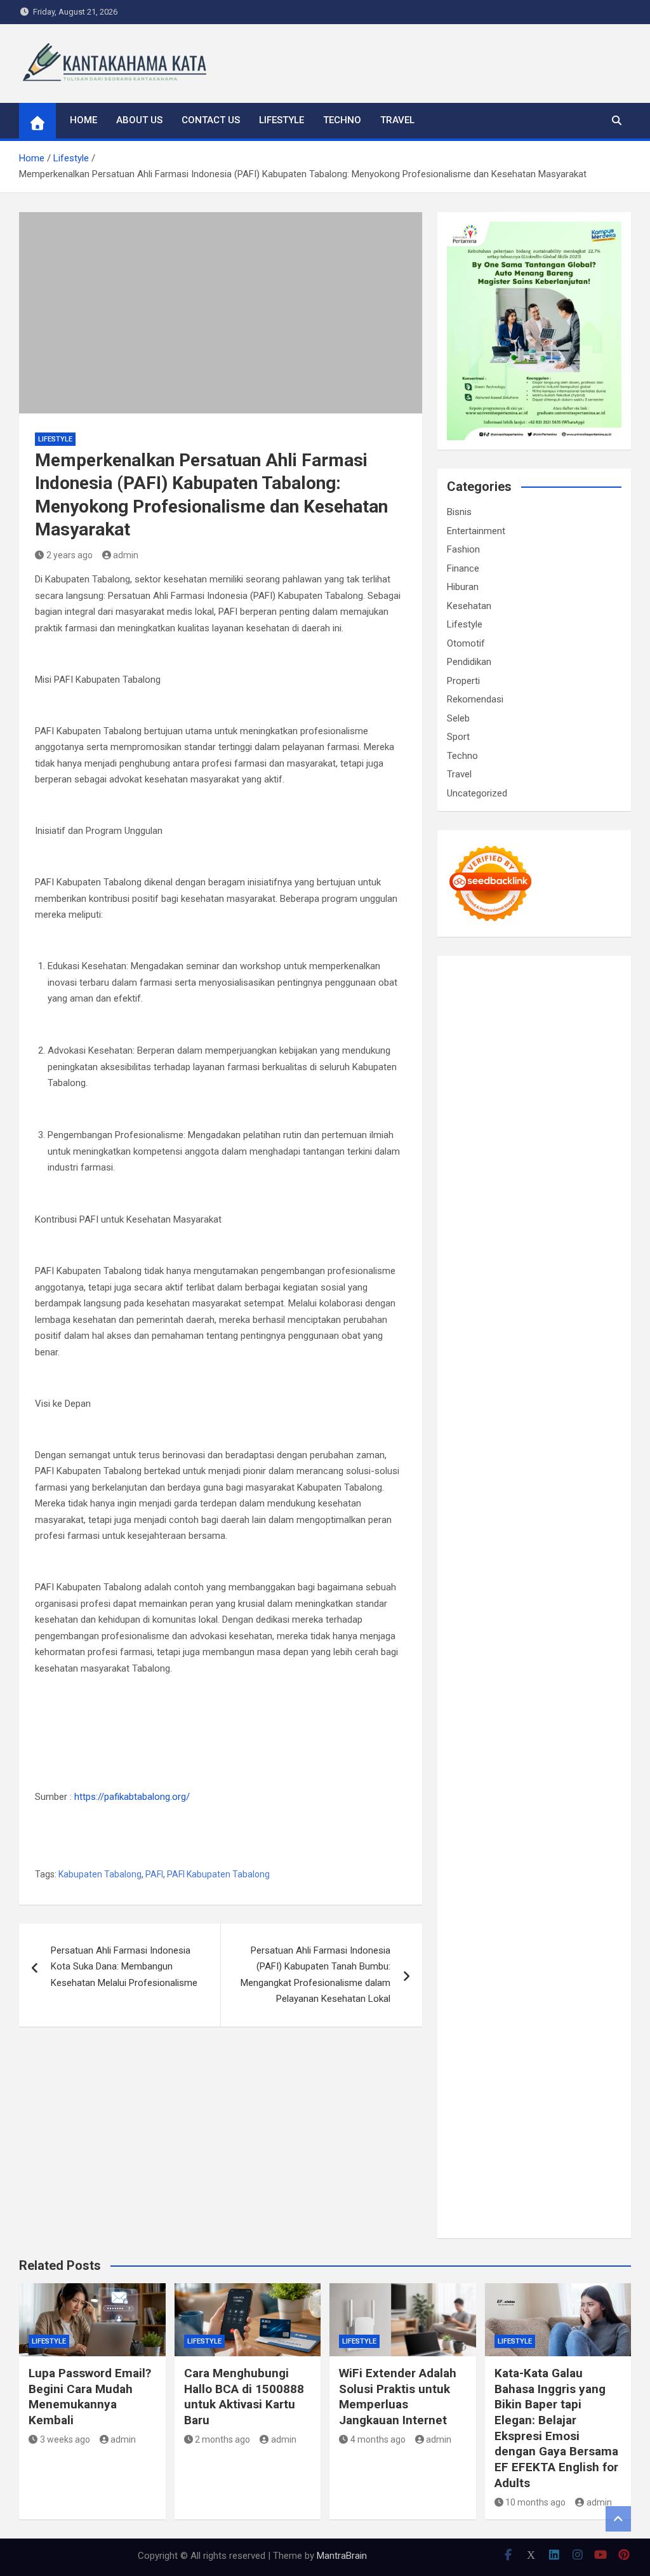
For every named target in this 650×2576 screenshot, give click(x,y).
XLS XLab (467, 1604)
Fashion (463, 549)
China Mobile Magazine (545, 1345)
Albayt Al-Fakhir (480, 1103)
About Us (139, 120)
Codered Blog (475, 1459)
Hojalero (592, 1297)
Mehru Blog (470, 1167)
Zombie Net (472, 1297)
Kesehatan (469, 606)
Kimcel (536, 989)
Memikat (514, 2123)
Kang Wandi (563, 1815)
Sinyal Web (535, 1880)
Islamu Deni (578, 1151)
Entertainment (476, 531)
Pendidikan (469, 662)
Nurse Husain (500, 1280)
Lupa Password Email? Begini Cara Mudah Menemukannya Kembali (90, 2397)
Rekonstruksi (531, 1329)
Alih (558, 1977)
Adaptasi (465, 1977)
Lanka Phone (580, 989)
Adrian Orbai (573, 1378)
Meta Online (528, 1183)
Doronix (463, 1005)
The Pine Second (509, 1394)
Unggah (571, 2074)
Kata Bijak (575, 1183)
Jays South (561, 1200)
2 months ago (222, 2439)
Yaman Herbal (518, 1604)
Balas (507, 2009)
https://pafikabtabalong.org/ (132, 1797)
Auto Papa (537, 1103)
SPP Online (469, 1378)
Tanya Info (515, 2204)
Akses (561, 2058)
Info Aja (593, 1945)
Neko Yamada (476, 1038)
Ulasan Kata (526, 2090)
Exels (518, 1362)
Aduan (586, 2042)
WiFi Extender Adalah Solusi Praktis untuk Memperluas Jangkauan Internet (398, 2397)
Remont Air (470, 1669)
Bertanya (514, 1961)
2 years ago (70, 555)
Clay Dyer (507, 1653)
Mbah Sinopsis (477, 1200)
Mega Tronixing (578, 1394)
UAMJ (604, 1588)
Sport (458, 737)
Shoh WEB (586, 1280)
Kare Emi (585, 1426)
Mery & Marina (477, 1313)
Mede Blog (574, 1442)
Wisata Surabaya (496, 1718)
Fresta (600, 1200)
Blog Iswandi (514, 1831)
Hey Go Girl (504, 1005)
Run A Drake (514, 1637)
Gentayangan (580, 2090)
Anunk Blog (503, 973)
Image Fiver (496, 989)
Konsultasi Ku (555, 2155)
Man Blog (559, 1750)
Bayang (536, 2009)
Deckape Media (535, 1621)
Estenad (560, 1248)
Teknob (487, 1734)
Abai (518, 1977)
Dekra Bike (468, 1507)
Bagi (456, 2009)
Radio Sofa (584, 1766)
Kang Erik (569, 1734)
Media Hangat (569, 2204)
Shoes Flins (471, 1475)
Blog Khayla (567, 1831)
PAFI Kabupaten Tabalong (218, 1874)
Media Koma (586, 1880)
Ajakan (461, 2058)
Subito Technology (515, 1021)
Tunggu (462, 2090)
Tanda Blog (491, 2187)
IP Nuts (487, 1572)
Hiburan (463, 587)
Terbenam (468, 2025)
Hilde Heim (532, 1070)
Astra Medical (551, 1556)
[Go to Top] (618, 2519)
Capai (541, 2074)
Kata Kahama (506, 1135)
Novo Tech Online (535, 1297)
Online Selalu (574, 1912)
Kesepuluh (570, 2139)
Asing (568, 1993)
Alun (539, 1977)
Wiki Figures (581, 1021)
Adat (496, 1977)
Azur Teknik (554, 973)
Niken (592, 1750)
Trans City (526, 1734)
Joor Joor (593, 1475)
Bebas (504, 2025)
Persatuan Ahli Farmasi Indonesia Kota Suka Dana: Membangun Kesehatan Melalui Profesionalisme (124, 1967)
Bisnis (459, 512)
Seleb (458, 718)
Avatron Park (588, 1103)
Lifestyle (282, 120)
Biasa (572, 2025)
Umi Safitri (497, 1945)
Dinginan (492, 2107)
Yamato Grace (522, 1151)
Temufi (461, 1426)
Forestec (548, 1653)
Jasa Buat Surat (480, 1265)
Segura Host (473, 1410)
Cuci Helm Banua (538, 1799)
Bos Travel (555, 1718)
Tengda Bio (525, 1410)
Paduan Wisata (478, 1928)
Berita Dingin (494, 2171)
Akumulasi (468, 1993)
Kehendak (526, 2139)
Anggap (592, 2058)
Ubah (600, 2074)
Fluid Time (527, 1459)
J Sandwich (574, 1669)
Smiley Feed (520, 1378)
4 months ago (378, 2439)
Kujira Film (499, 1426)
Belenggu (539, 2025)
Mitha (609, 1183)
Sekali (491, 2139)
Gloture (590, 1362)
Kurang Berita (578, 1863)
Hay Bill (584, 1653)
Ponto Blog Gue (480, 1491)
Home (83, 120)
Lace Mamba (557, 1005)
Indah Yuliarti (547, 1945)
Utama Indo (573, 1232)
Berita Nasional (478, 1880)
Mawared (495, 1524)
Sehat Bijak (470, 1961)
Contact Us (211, 120)
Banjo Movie (567, 1637)
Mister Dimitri (474, 1329)
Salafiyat (554, 1135)
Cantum (525, 2042)
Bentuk (600, 2025)
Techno (342, 120)
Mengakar (525, 2058)
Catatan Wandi (505, 1815)
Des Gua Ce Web (517, 1686)
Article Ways (578, 1491)
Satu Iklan (467, 1912)
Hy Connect (516, 1248)
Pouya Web (526, 1442)
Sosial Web (525, 1896)
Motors (462, 973)
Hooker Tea (574, 1410)
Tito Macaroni (490, 1701)
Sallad (562, 1313)
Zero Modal (496, 1054)
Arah (593, 1993)
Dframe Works (477, 1070)
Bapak (460, 2107)
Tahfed (482, 1750)
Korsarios (537, 1524)
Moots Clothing (548, 1265)
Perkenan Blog (552, 2171)
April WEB (467, 1216)
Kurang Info (523, 1863)
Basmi (480, 2009)
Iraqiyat (566, 1459)
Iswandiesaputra (515, 1783)
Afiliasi (548, 1961)
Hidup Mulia (471, 1345)
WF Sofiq (596, 1313)
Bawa (583, 2009)
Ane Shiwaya (474, 1442)
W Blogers (468, 1151)
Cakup (557, 2042)
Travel (397, 120)
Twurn (566, 1118)
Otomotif (466, 643)
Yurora (487, 1183)
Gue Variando (504, 1588)
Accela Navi (594, 1054)
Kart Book (552, 1362)
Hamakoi (598, 1248)
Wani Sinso (513, 1216)
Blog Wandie (553, 1848)
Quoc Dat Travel (578, 1086)
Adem (490, 2058)
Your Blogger (578, 1896)
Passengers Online (503, 1086)
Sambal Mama (517, 1232)
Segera (461, 2139)
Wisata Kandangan (486, 1848)
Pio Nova (603, 1459)
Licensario (544, 1540)
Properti (463, 681)
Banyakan (532, 2107)
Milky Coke (582, 1572)
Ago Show (582, 1329)
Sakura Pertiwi (541, 1928)
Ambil (580, 1977)
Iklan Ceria (596, 1135)
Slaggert (587, 1216)
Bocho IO (466, 1653)
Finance (463, 568)
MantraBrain (342, 2556)
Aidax (478, 1248)
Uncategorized (477, 793)
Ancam (507, 1993)
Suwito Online (475, 1766)
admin (126, 555)
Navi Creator (532, 1766)
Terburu (463, 2042)
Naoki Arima (522, 1669)
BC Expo (532, 1491)
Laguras (488, 1362)
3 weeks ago (65, 2439)
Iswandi (484, 1799)
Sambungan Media (485, 2155)
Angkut (540, 1993)
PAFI (154, 1874)
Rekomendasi (475, 699)
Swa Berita (519, 1167)
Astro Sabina (474, 1118)
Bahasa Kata (473, 2220)
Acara (577, 1961)
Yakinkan (589, 2123)
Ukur (489, 2090)
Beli (561, 2009)
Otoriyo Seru (531, 1572)
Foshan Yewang (541, 1038)
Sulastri (546, 1280)
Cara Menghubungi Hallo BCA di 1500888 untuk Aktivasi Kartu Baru (244, 2397)
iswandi (462, 1783)
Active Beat (574, 1604)
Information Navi (556, 1701)
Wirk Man (518, 1750)
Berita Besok (473, 1896)
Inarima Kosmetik (483, 1540)
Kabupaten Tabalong (100, 1874)
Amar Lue (543, 1426)
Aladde (553, 1216)
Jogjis (523, 1200)
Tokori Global (474, 1621)
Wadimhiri (577, 1070)
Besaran (572, 2107)
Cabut (494, 2042)
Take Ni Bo (545, 1054)
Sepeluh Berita (547, 2187)
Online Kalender (525, 1507)
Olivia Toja (564, 1167)
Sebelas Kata (517, 1912)
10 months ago (535, 2502)
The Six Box (495, 1556)
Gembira (551, 2123)
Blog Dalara (527, 1118)
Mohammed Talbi (534, 1475)
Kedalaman (470, 2123)
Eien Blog (528, 1313)
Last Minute (584, 1524)
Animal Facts (562, 1588)
